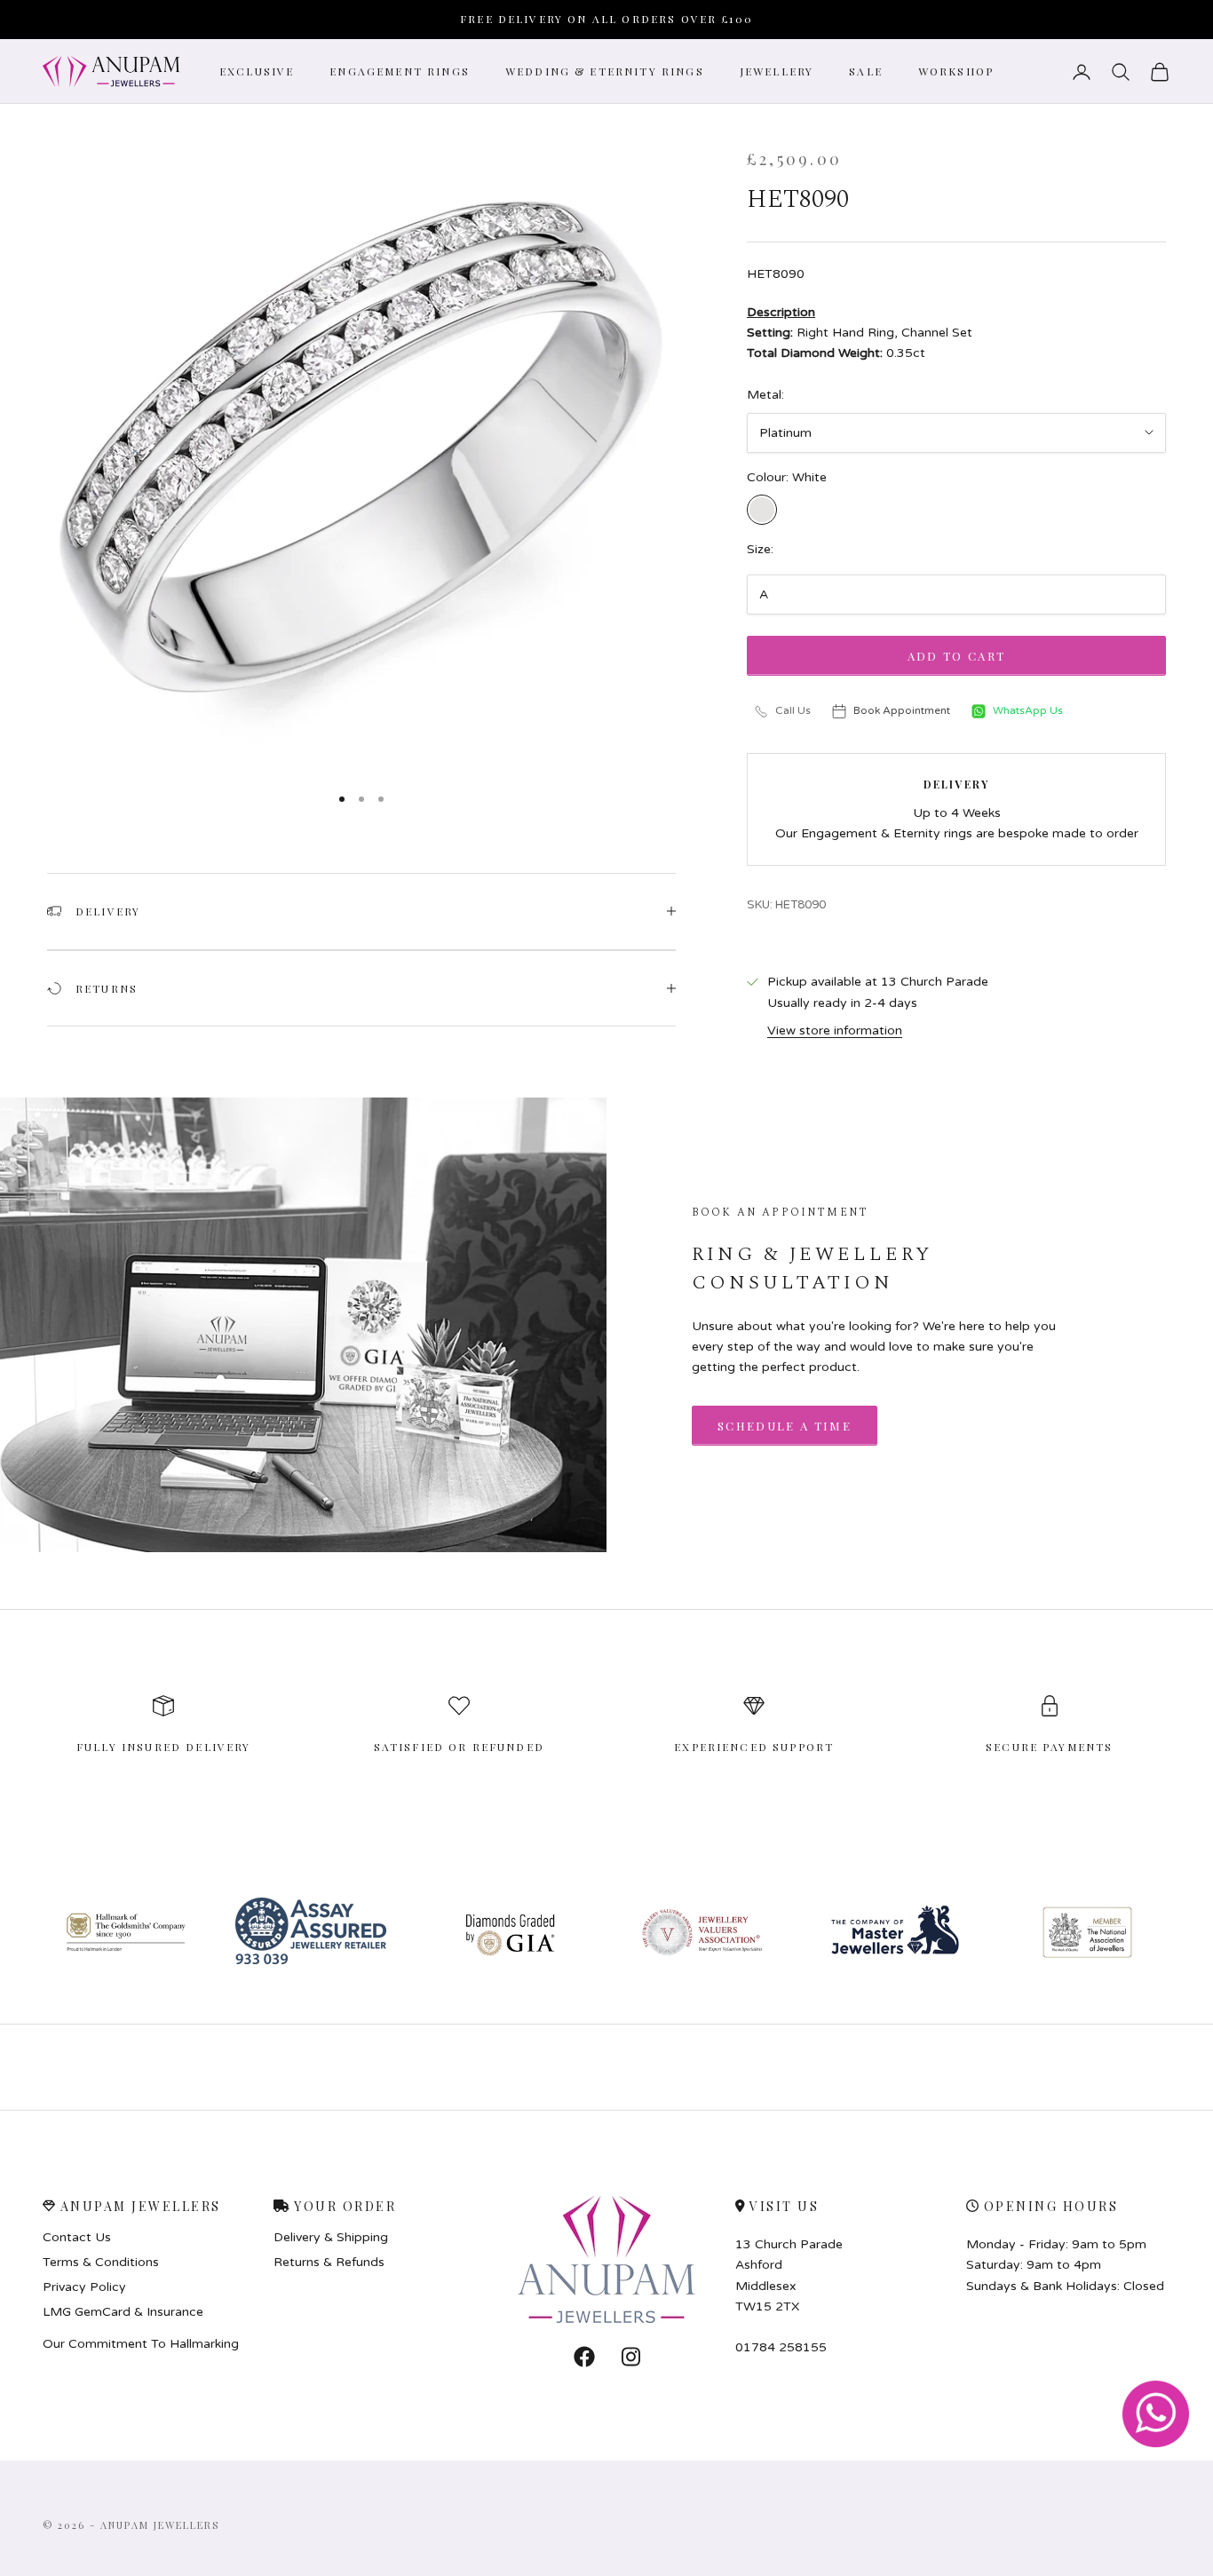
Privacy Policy (84, 2287)
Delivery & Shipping (331, 2238)
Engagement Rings (400, 71)
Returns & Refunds (329, 2263)
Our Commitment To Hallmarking (141, 2344)
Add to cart (957, 656)
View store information (835, 1030)
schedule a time (785, 1426)
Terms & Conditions (101, 2263)
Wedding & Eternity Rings (605, 71)
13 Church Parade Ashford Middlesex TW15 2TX (789, 2275)
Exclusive (257, 71)
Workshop (956, 71)
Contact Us (77, 2238)
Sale (866, 71)
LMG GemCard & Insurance (123, 2312)
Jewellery (777, 71)
